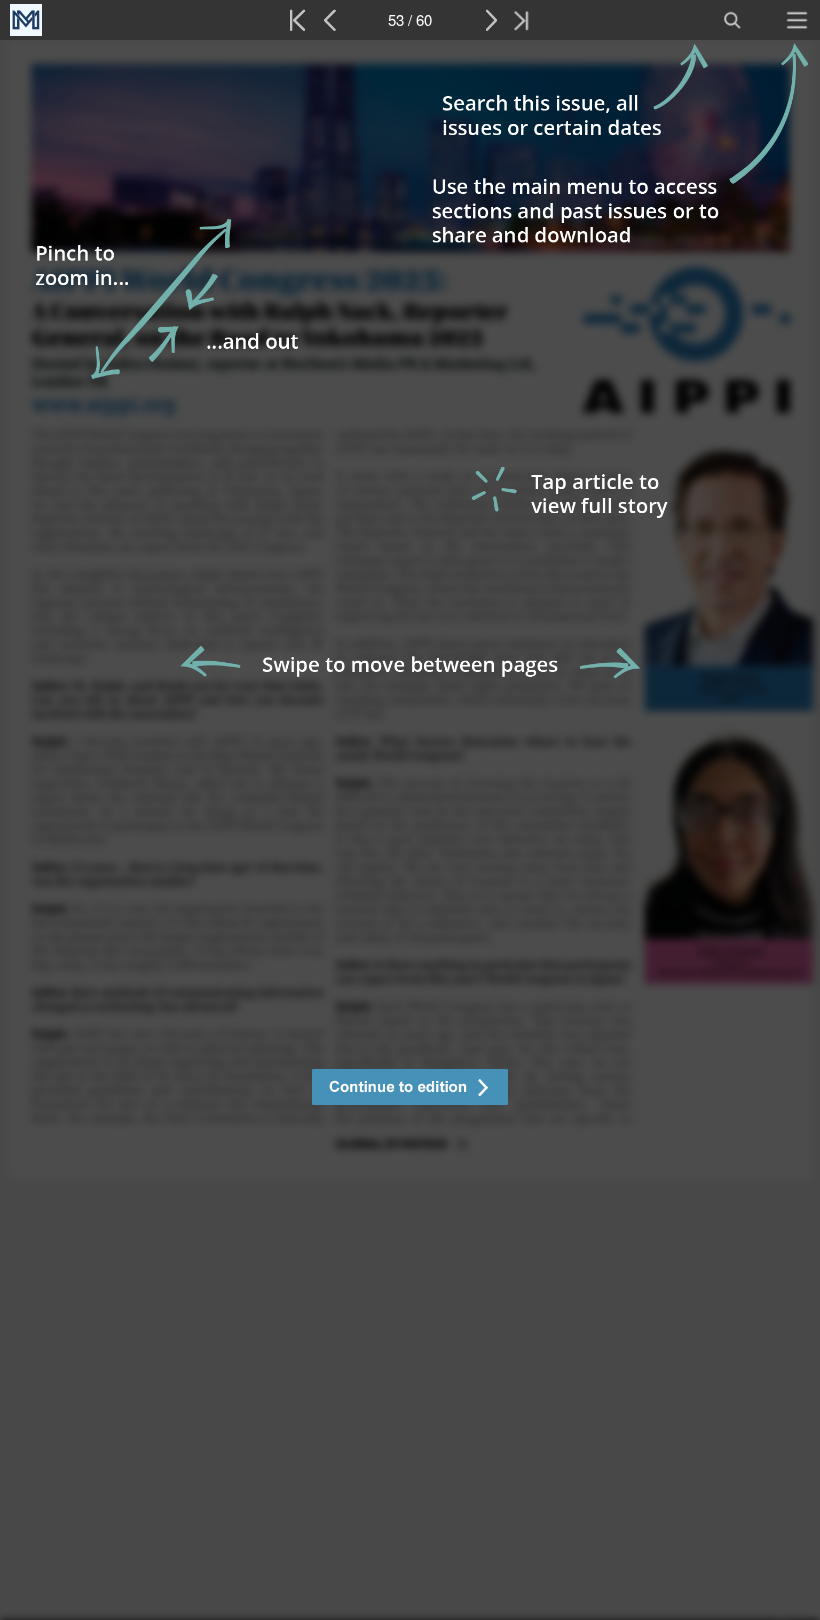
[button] (410, 1089)
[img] (410, 830)
